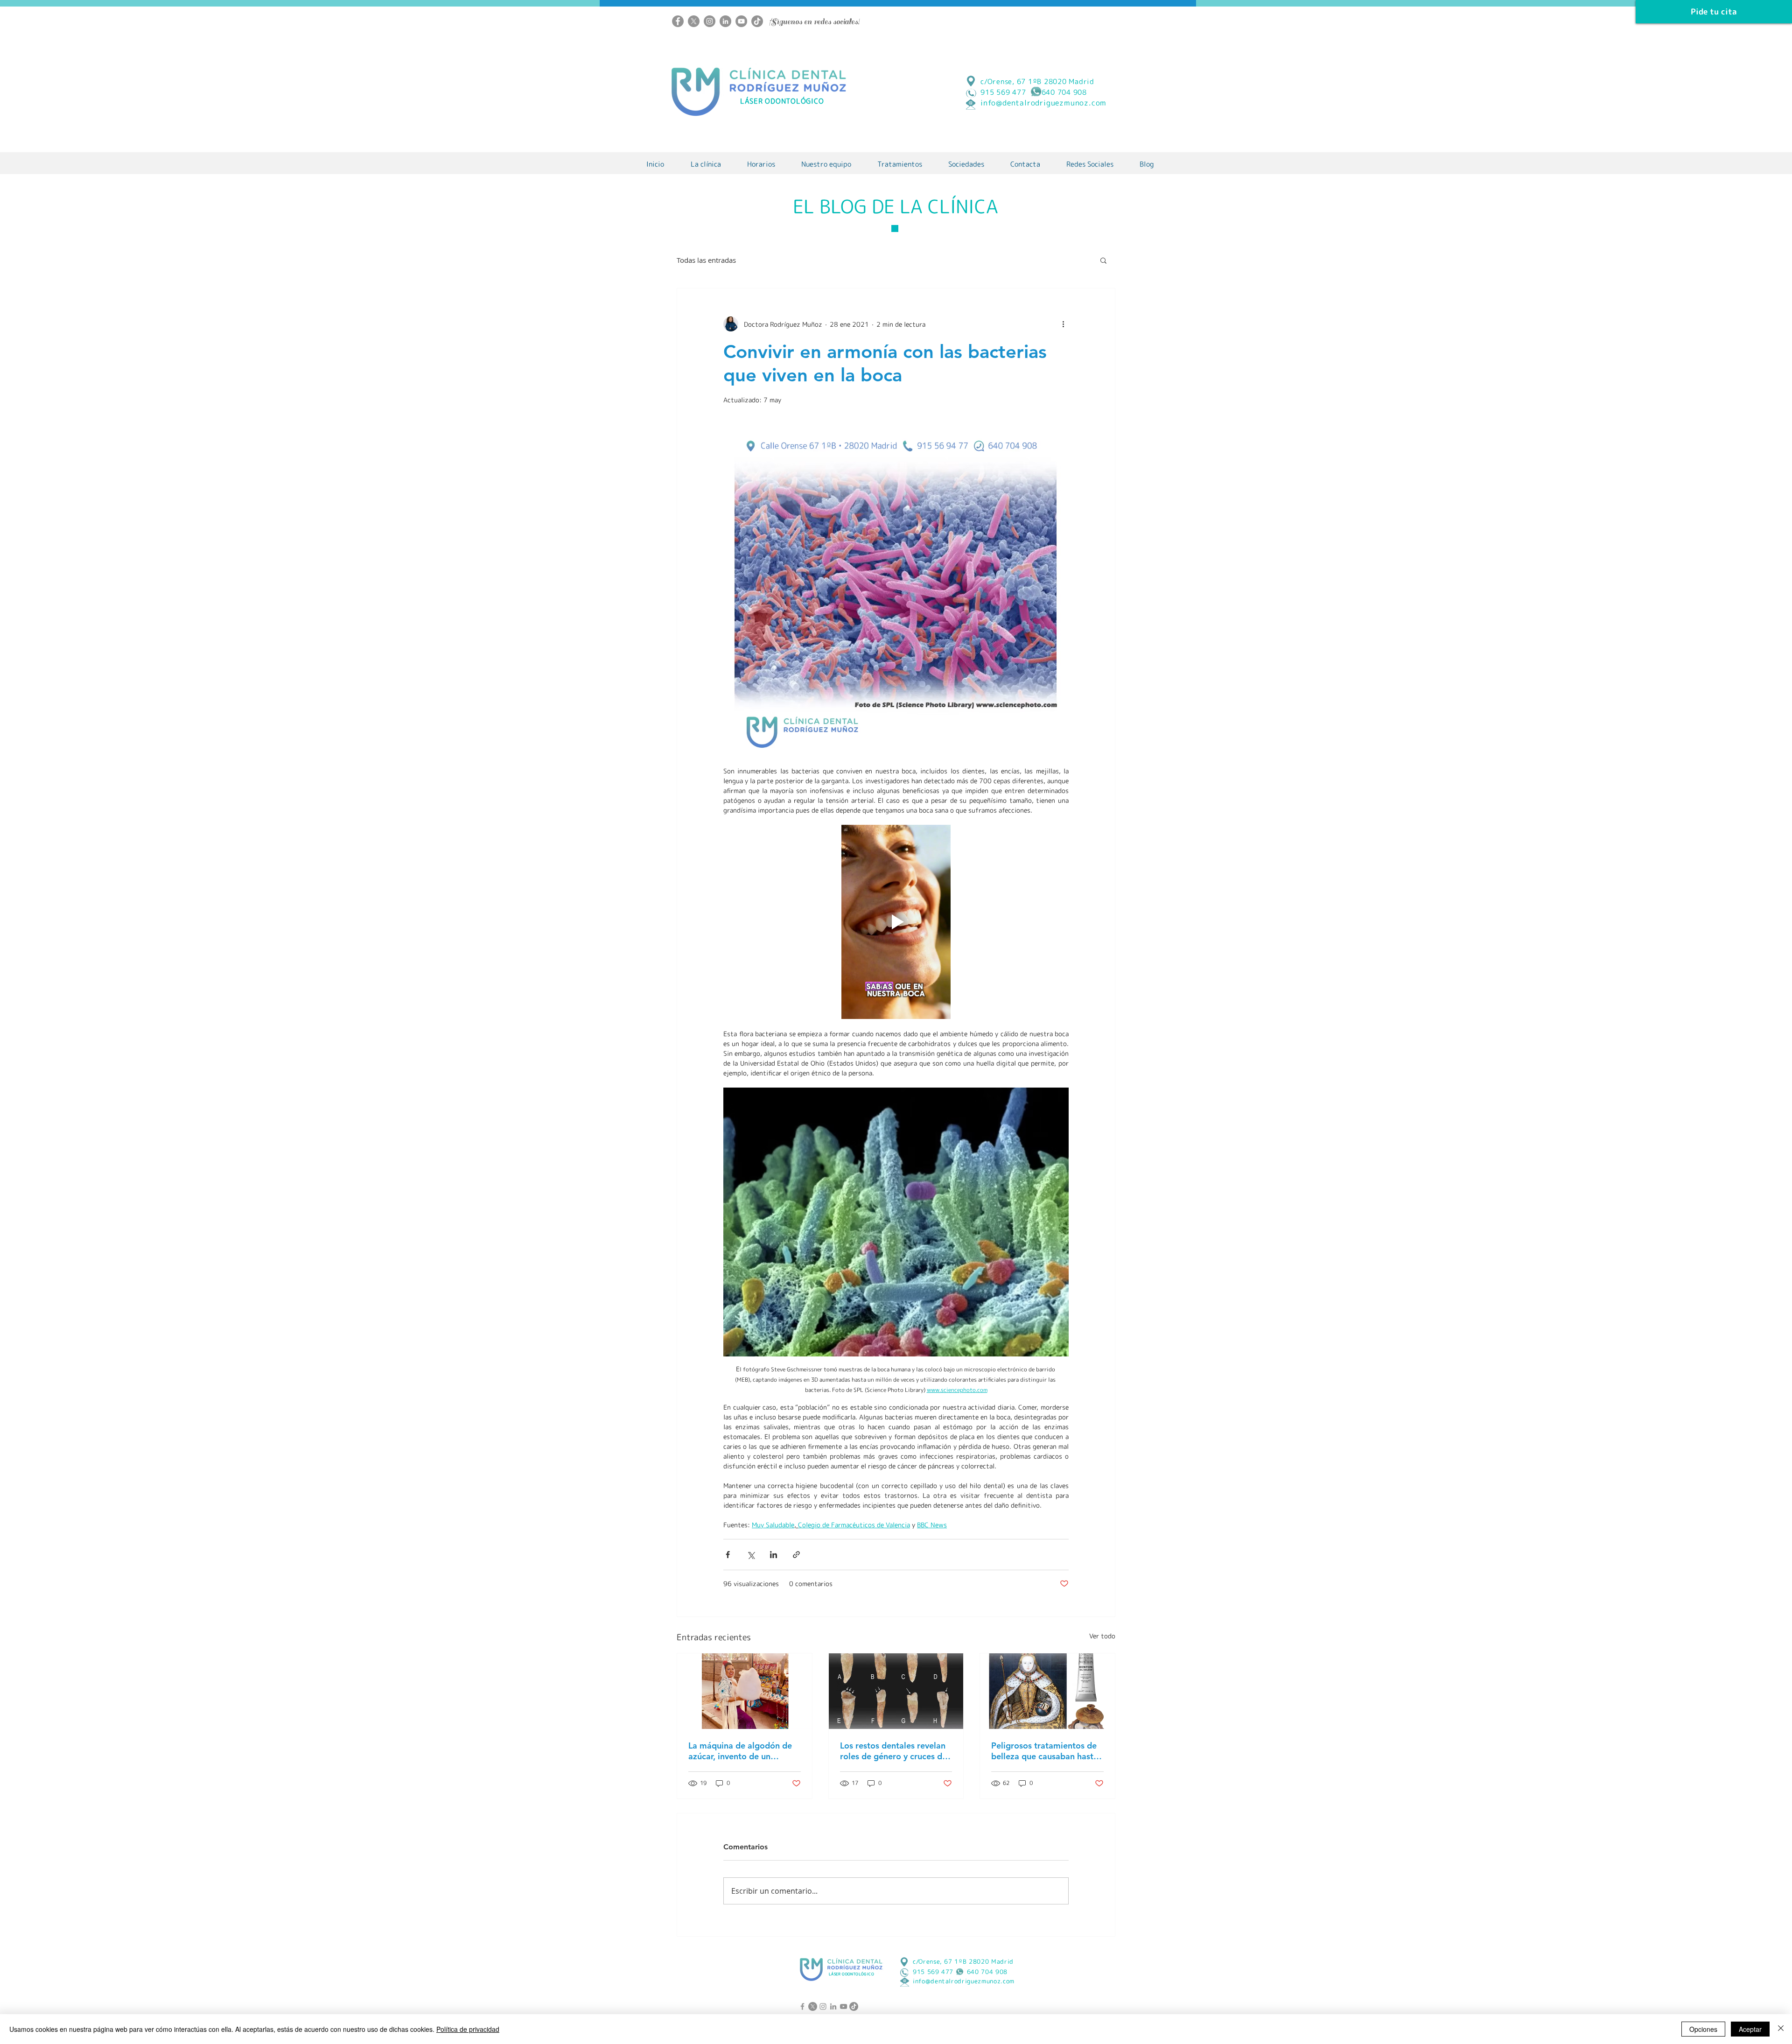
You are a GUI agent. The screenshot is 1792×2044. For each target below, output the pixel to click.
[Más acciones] (1063, 324)
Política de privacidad (468, 2029)
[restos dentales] (896, 1691)
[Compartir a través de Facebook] (728, 1555)
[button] (1103, 260)
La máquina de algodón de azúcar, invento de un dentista (740, 1751)
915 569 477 (933, 1972)
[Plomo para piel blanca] (1047, 1691)
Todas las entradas (706, 260)
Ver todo (1102, 1636)
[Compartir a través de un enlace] (796, 1555)
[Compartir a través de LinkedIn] (773, 1555)
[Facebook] (678, 21)
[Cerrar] (1781, 2029)
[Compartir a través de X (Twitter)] (751, 1555)
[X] (694, 21)
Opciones (1703, 2029)
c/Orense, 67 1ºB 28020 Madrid (1037, 81)
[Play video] (896, 922)
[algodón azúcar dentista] (745, 1691)
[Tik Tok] (757, 21)
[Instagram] (710, 21)
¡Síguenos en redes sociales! (814, 22)
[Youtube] (741, 21)
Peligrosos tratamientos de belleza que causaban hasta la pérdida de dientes (1045, 1751)
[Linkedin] (725, 21)
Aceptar (1750, 2029)
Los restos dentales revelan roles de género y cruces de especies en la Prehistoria (893, 1751)
